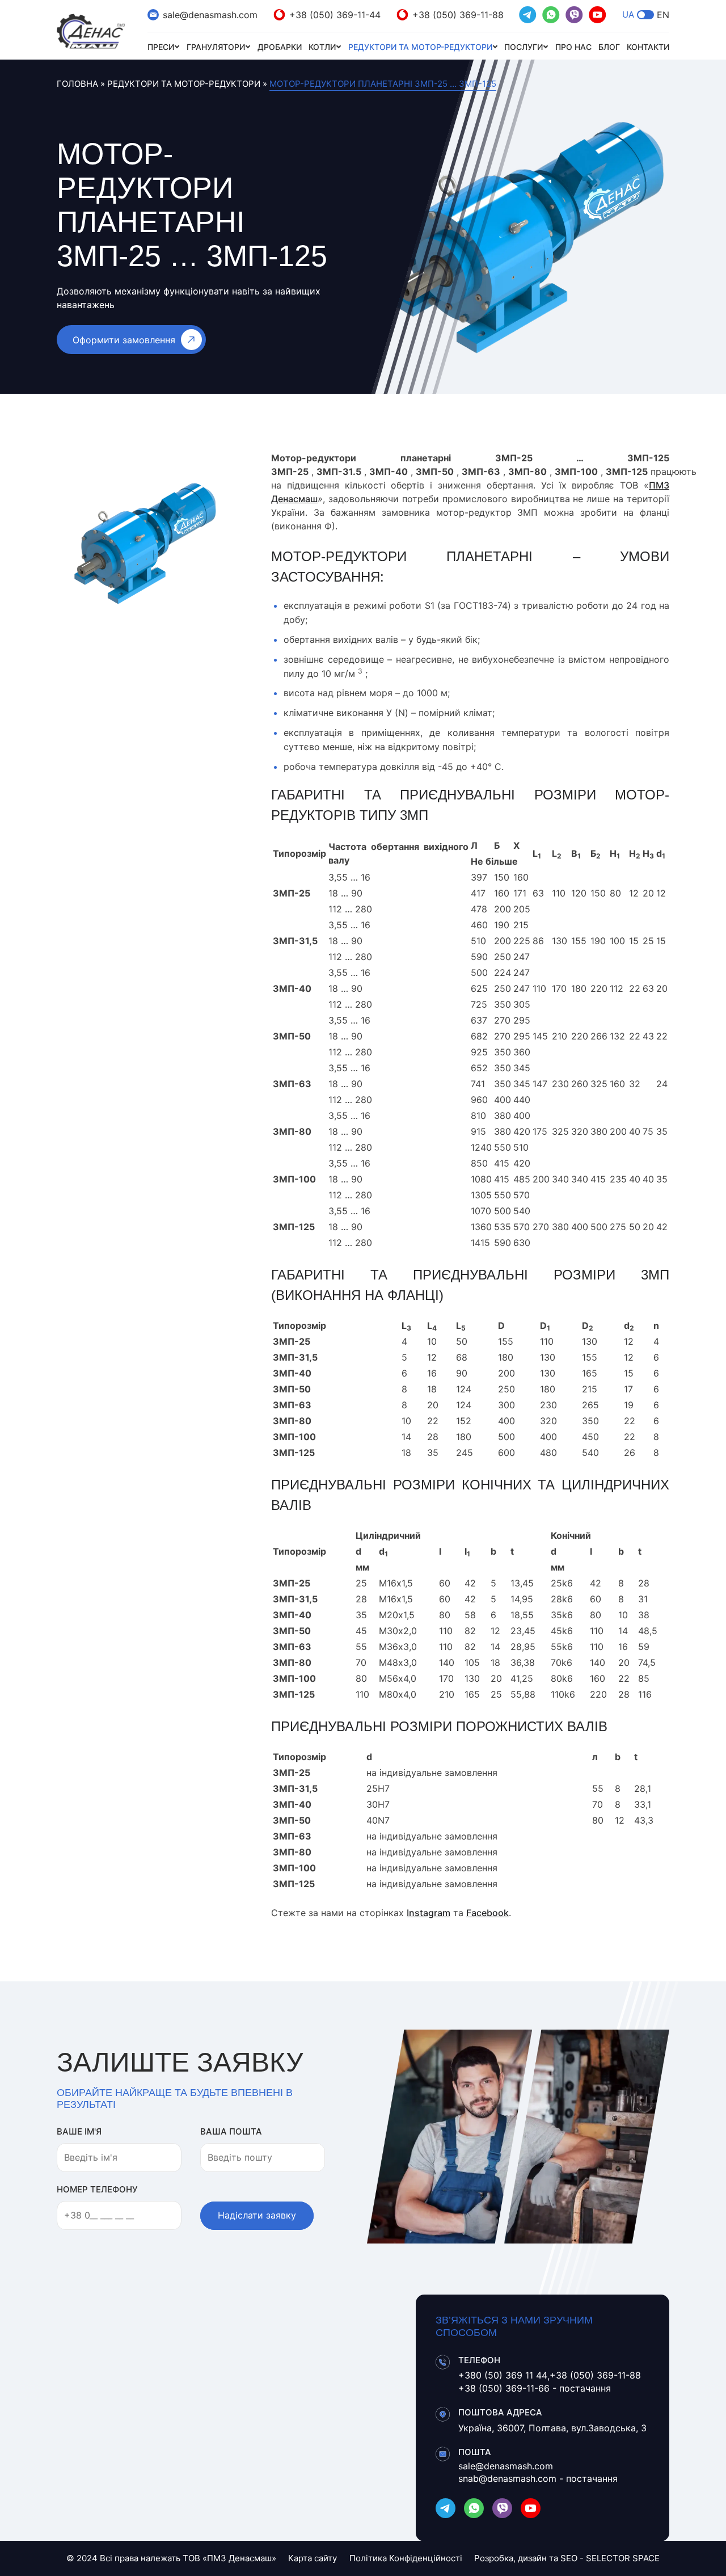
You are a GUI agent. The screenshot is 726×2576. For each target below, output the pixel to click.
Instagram (429, 1913)
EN (663, 15)
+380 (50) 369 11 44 (503, 2375)
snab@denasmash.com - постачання (538, 2478)
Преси (161, 47)
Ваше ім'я (79, 2131)
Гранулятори (216, 47)
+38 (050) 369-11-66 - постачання (535, 2388)
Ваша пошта (231, 2131)
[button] (645, 15)
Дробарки (280, 47)
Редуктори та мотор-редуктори (420, 47)
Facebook (487, 1913)
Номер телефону (97, 2189)
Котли (322, 47)
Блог (609, 47)
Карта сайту (313, 2558)
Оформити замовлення (124, 340)
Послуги (524, 47)
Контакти (648, 47)
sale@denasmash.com (210, 15)
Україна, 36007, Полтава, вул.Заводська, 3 (552, 2428)
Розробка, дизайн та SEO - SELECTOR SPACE (567, 2558)
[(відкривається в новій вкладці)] (528, 15)
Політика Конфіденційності (406, 2558)
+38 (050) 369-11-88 (458, 15)
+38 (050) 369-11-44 (335, 15)
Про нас (573, 47)
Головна (77, 84)
